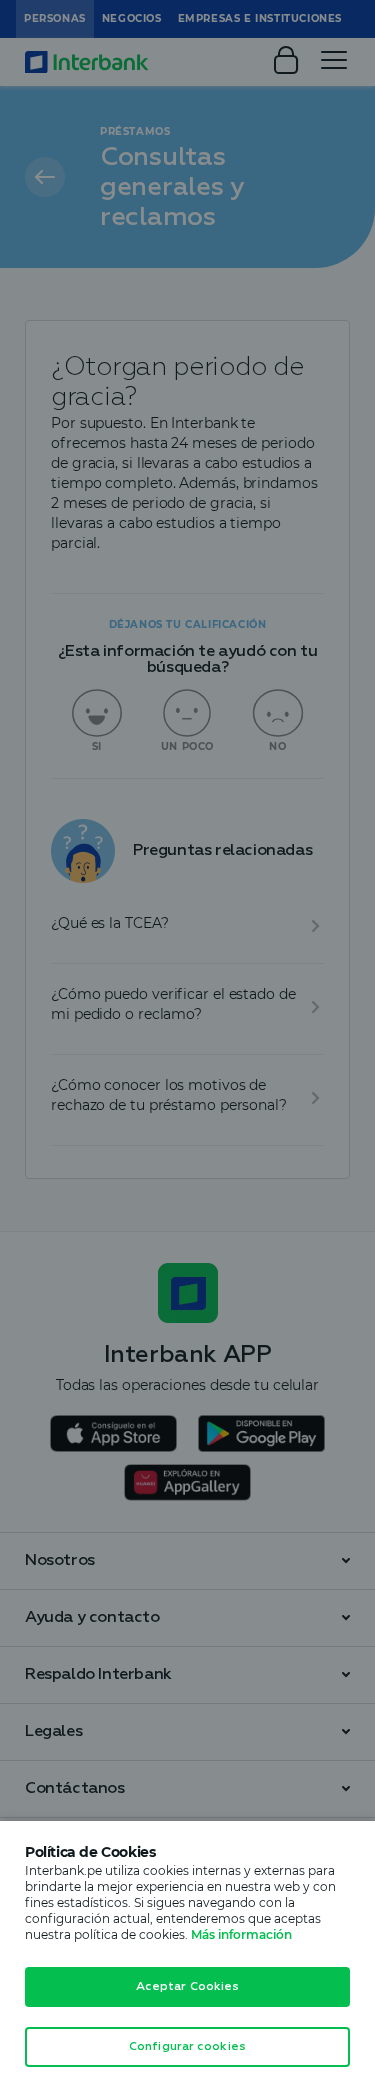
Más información (241, 1934)
